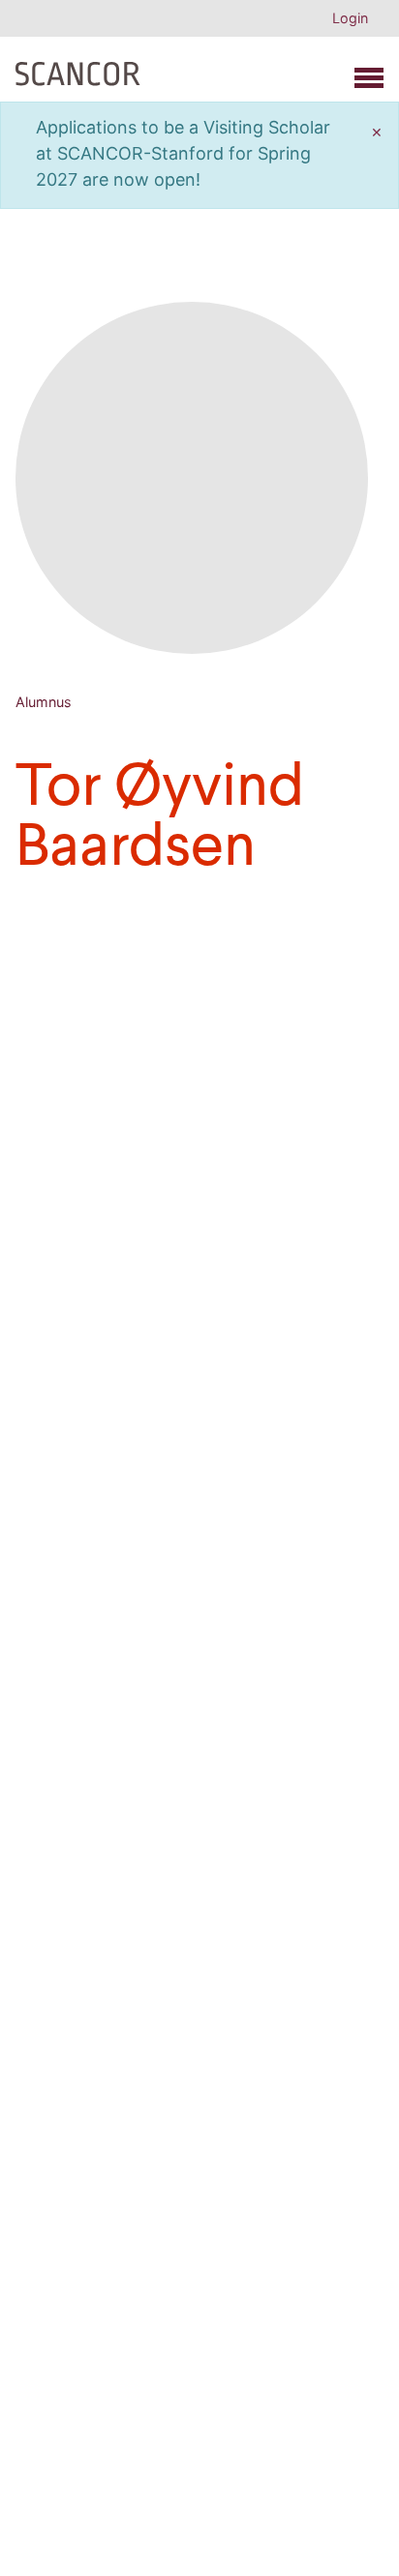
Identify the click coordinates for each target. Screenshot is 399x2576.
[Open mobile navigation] (369, 78)
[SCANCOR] (78, 70)
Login (350, 18)
